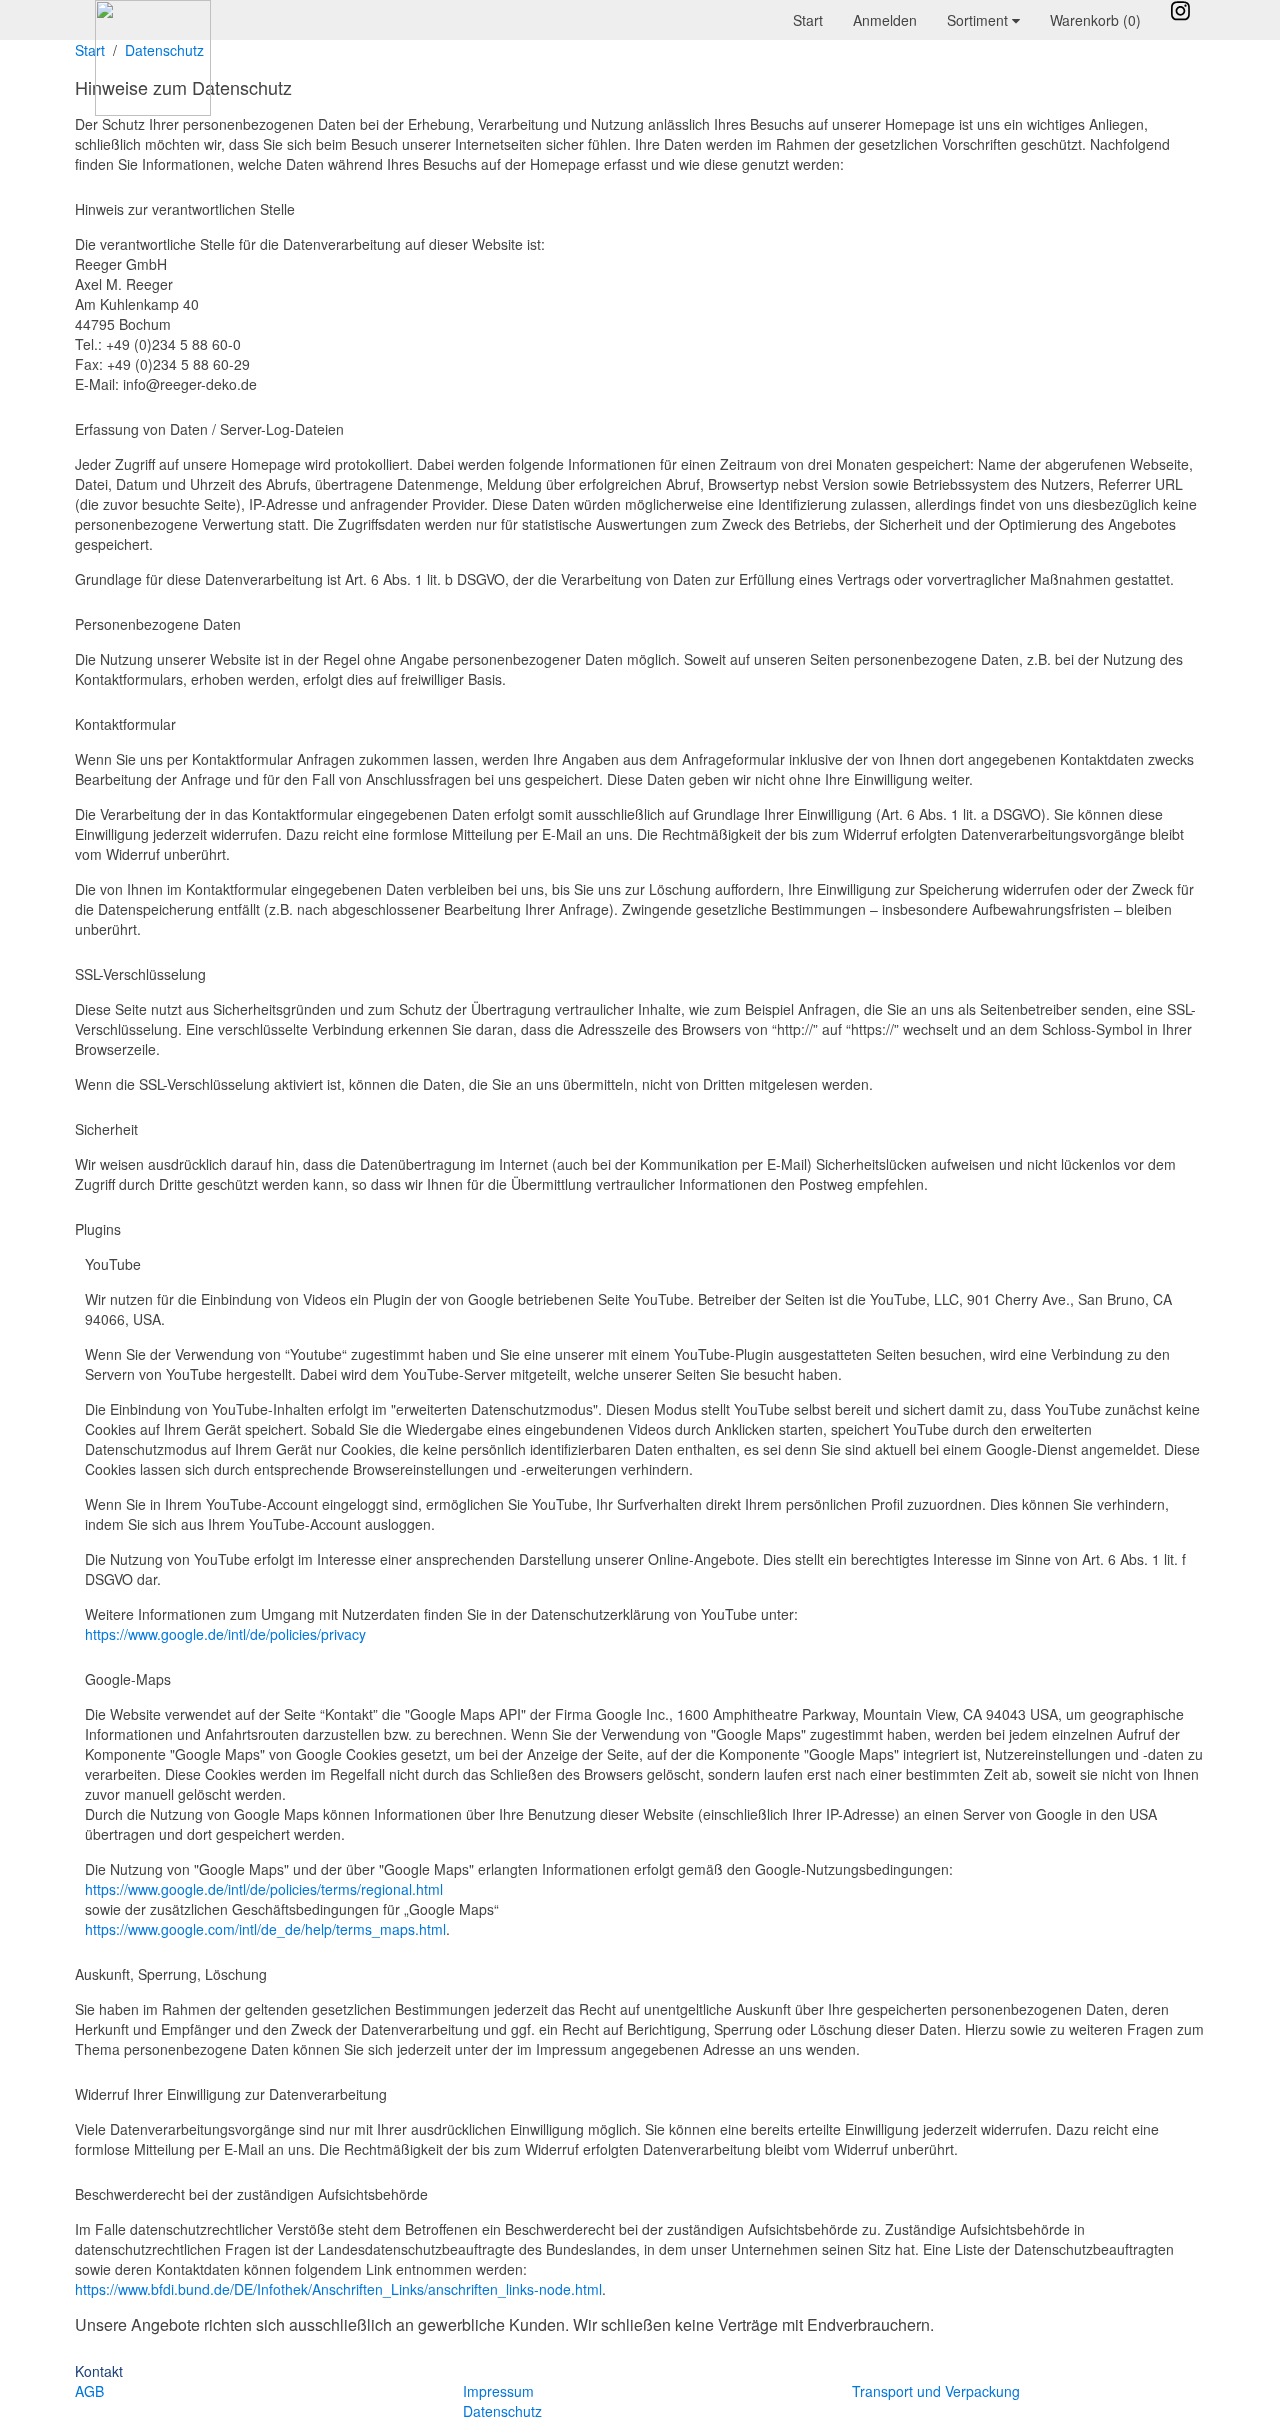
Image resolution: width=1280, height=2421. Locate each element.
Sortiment (979, 20)
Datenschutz (502, 2411)
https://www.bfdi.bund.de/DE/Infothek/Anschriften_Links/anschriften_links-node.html (338, 2289)
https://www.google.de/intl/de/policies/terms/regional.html (264, 1889)
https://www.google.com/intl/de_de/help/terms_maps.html (265, 1929)
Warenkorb (1095, 20)
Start (808, 20)
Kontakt (99, 2371)
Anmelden (885, 20)
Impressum (498, 2391)
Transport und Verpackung (936, 2391)
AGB (89, 2391)
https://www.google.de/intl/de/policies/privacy (225, 1634)
